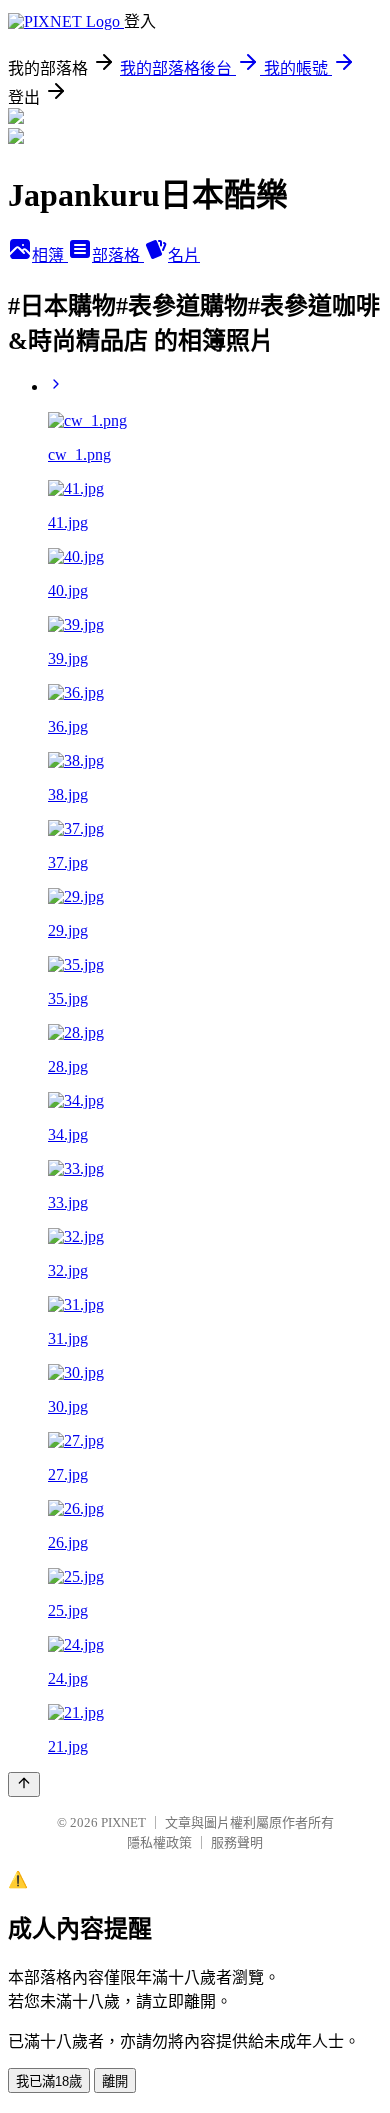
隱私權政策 (159, 1842)
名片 (184, 255)
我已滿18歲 (49, 2081)
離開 (115, 2081)
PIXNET (123, 1822)
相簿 (50, 255)
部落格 (118, 255)
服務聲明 (237, 1842)
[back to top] (24, 1784)
